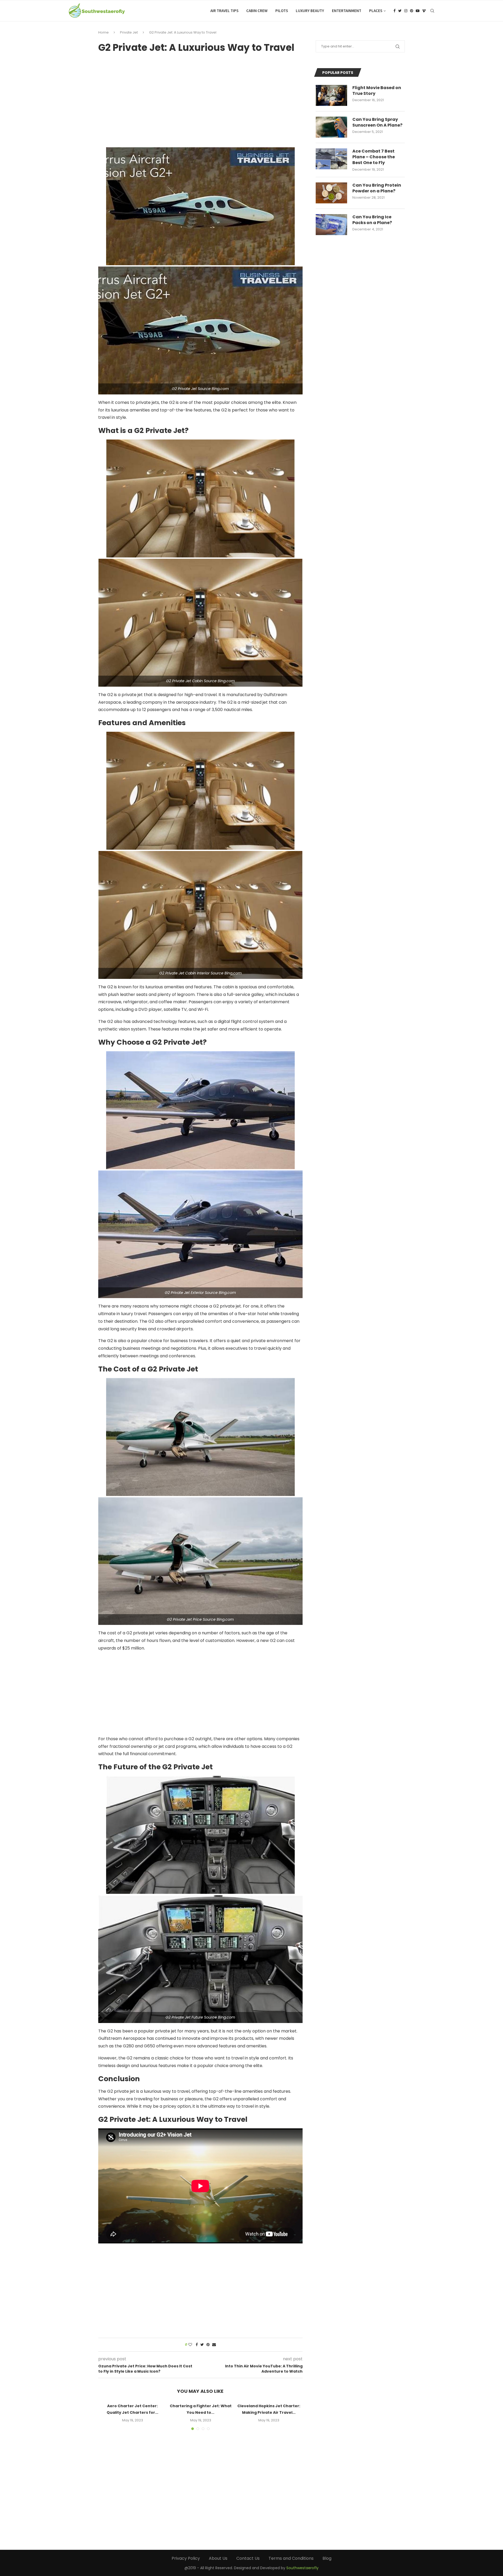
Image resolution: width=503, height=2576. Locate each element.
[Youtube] (418, 11)
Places (376, 11)
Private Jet (129, 32)
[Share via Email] (214, 2345)
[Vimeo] (424, 11)
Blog (327, 2558)
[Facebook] (395, 11)
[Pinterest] (412, 11)
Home (103, 32)
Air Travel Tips (224, 11)
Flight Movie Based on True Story (377, 91)
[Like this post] (190, 2345)
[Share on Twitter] (202, 2345)
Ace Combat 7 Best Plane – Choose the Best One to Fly (374, 157)
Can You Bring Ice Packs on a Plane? (372, 220)
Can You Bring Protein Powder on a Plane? (377, 188)
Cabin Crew (257, 11)
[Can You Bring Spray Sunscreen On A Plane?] (331, 127)
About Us (218, 2558)
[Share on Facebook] (197, 2345)
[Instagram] (406, 11)
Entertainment (347, 11)
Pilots (282, 11)
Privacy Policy (186, 2558)
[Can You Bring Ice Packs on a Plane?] (331, 225)
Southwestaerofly (302, 2568)
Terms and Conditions (291, 2558)
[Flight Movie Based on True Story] (331, 95)
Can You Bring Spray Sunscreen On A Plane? (377, 122)
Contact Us (248, 2558)
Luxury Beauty (310, 11)
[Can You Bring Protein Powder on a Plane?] (331, 193)
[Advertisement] (200, 98)
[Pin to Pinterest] (208, 2345)
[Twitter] (400, 11)
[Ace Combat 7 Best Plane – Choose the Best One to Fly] (331, 159)
